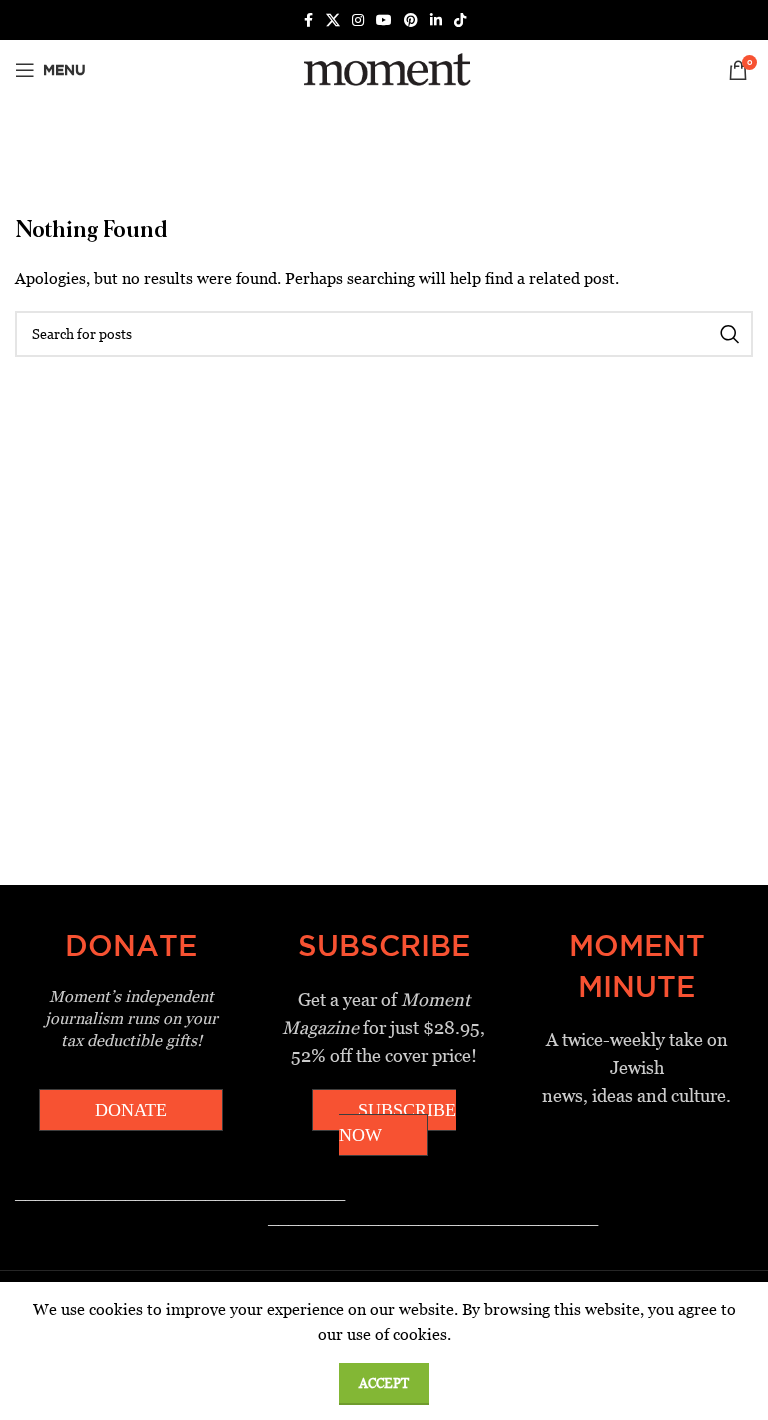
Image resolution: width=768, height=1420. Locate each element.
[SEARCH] (730, 334)
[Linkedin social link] (436, 20)
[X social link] (333, 20)
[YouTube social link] (384, 20)
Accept (384, 1383)
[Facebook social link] (308, 20)
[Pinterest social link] (411, 20)
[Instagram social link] (358, 20)
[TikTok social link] (460, 20)
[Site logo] (383, 68)
